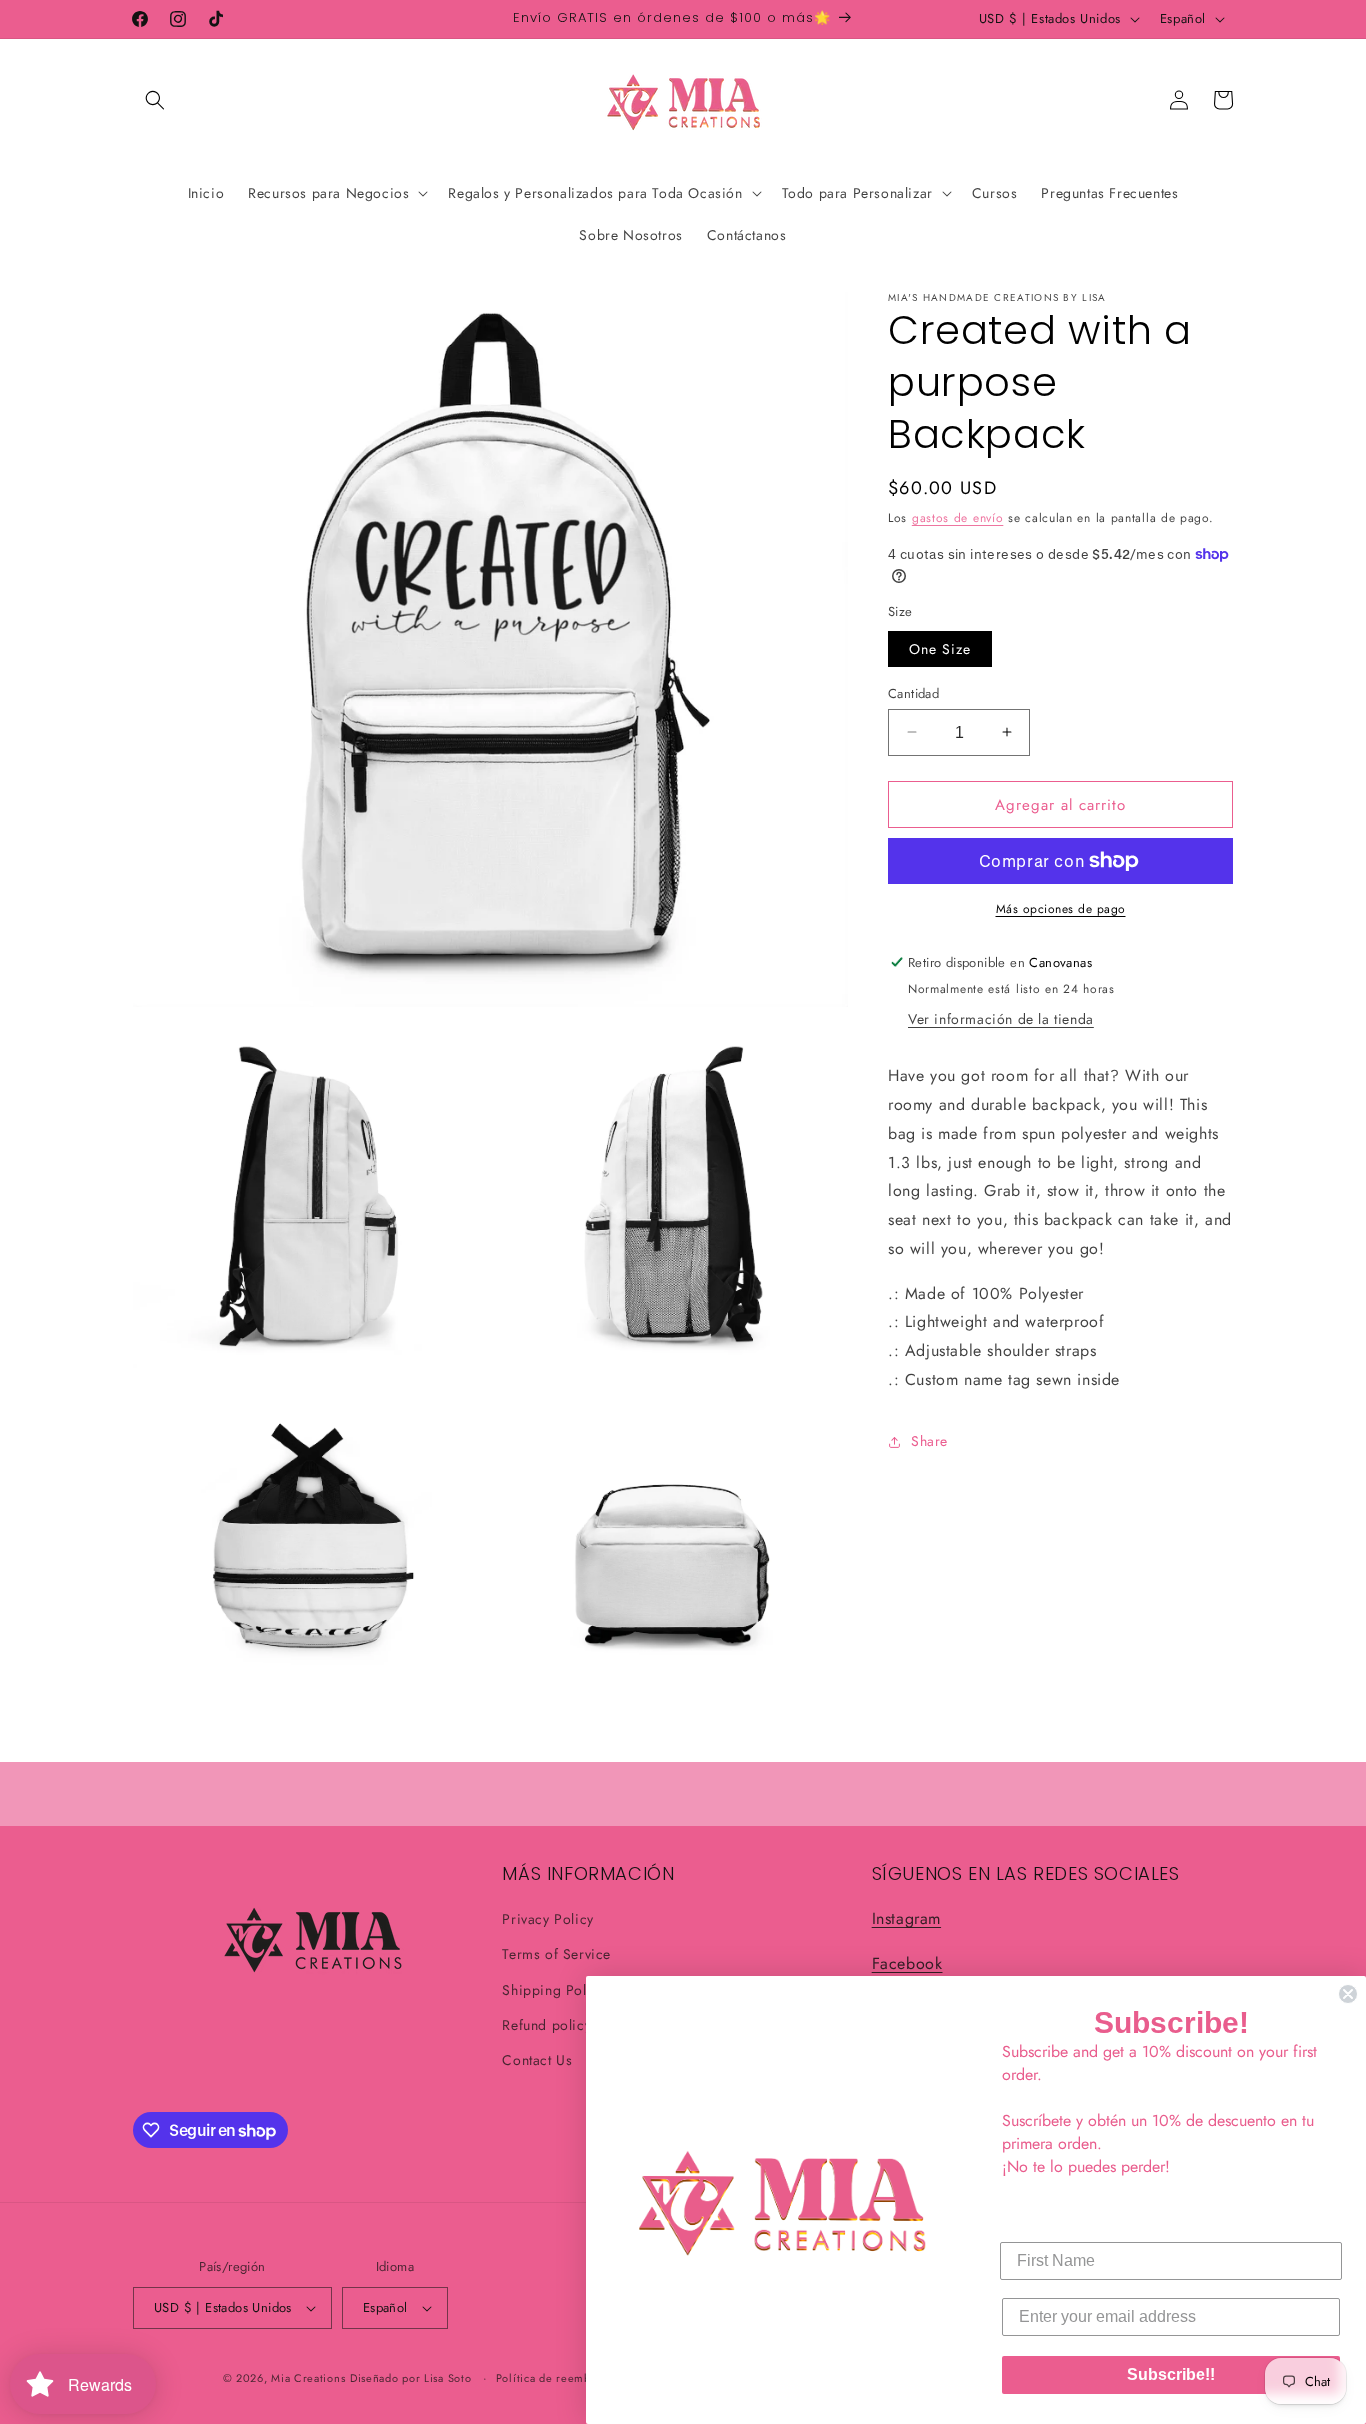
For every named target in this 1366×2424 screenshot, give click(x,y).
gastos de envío (958, 518)
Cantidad (913, 692)
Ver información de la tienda (1001, 1019)
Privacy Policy (547, 1919)
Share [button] (929, 1441)
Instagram (906, 1918)
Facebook (907, 1963)
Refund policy (546, 2025)
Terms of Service (556, 1954)
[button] (155, 100)
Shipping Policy (553, 1990)
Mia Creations (308, 2378)
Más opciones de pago (1061, 909)
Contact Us (537, 2060)
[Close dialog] (1348, 1994)
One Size (940, 648)
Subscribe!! (1171, 2374)
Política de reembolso (554, 2378)
